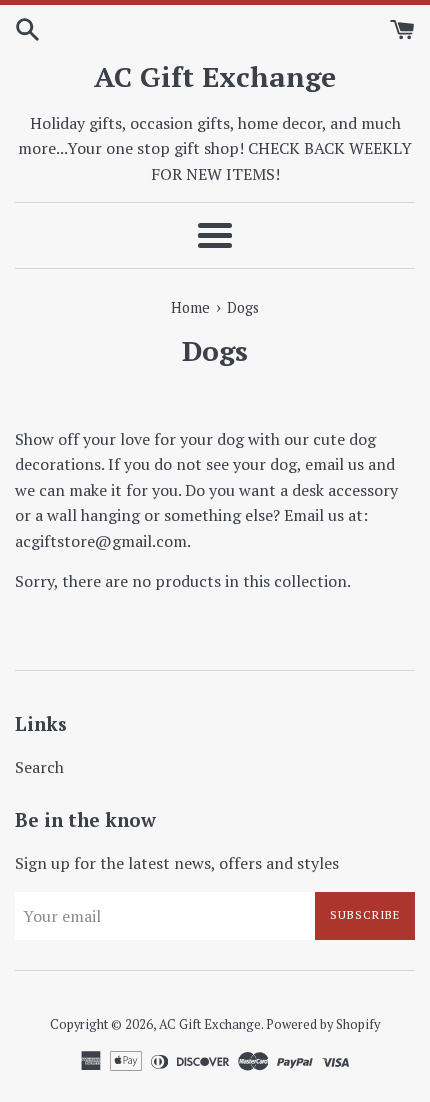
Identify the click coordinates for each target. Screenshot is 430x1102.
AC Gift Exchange (215, 76)
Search (39, 767)
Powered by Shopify (323, 1024)
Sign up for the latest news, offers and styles (177, 863)
